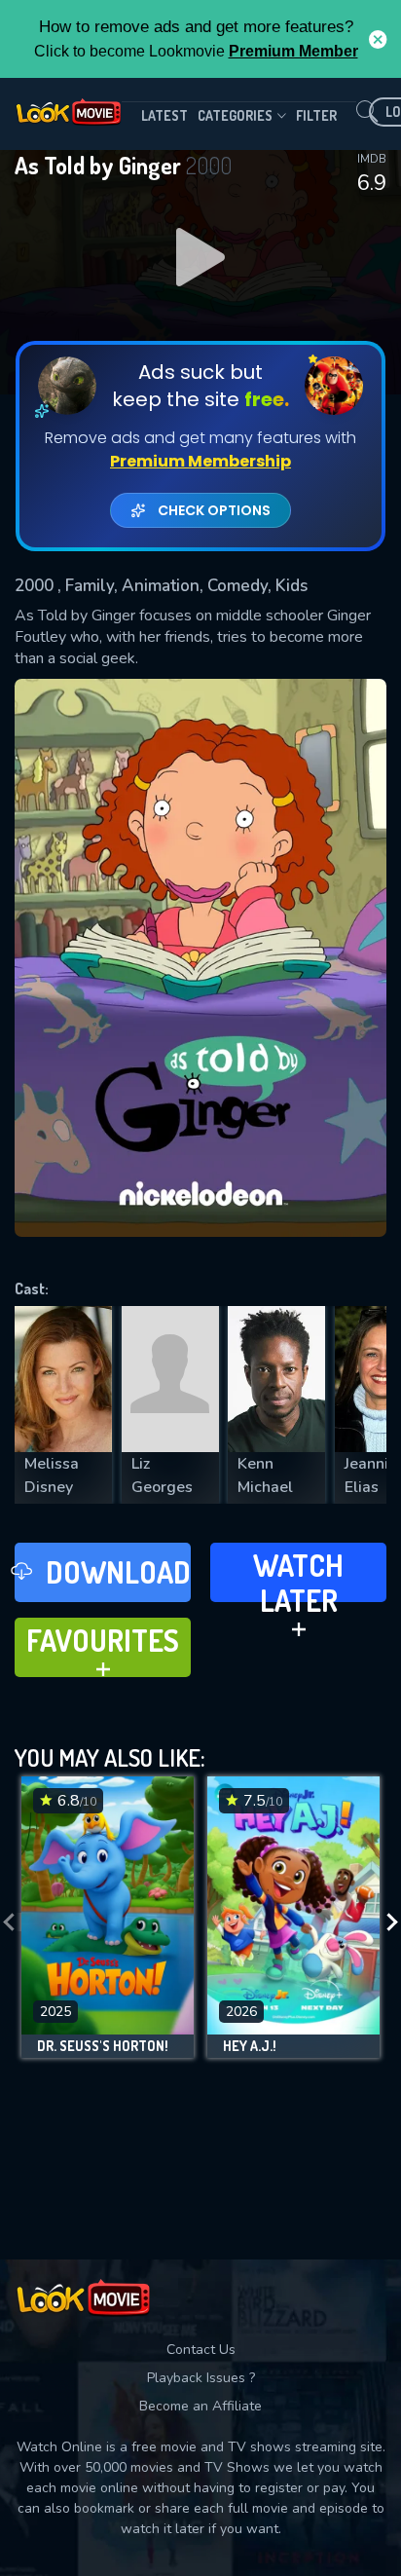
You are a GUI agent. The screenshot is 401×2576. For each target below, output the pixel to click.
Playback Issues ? (201, 2378)
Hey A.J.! (250, 2046)
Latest (164, 115)
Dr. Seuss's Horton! (103, 2046)
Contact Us (201, 2350)
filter (316, 115)
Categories (235, 115)
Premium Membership (200, 461)
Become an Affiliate (200, 2406)
